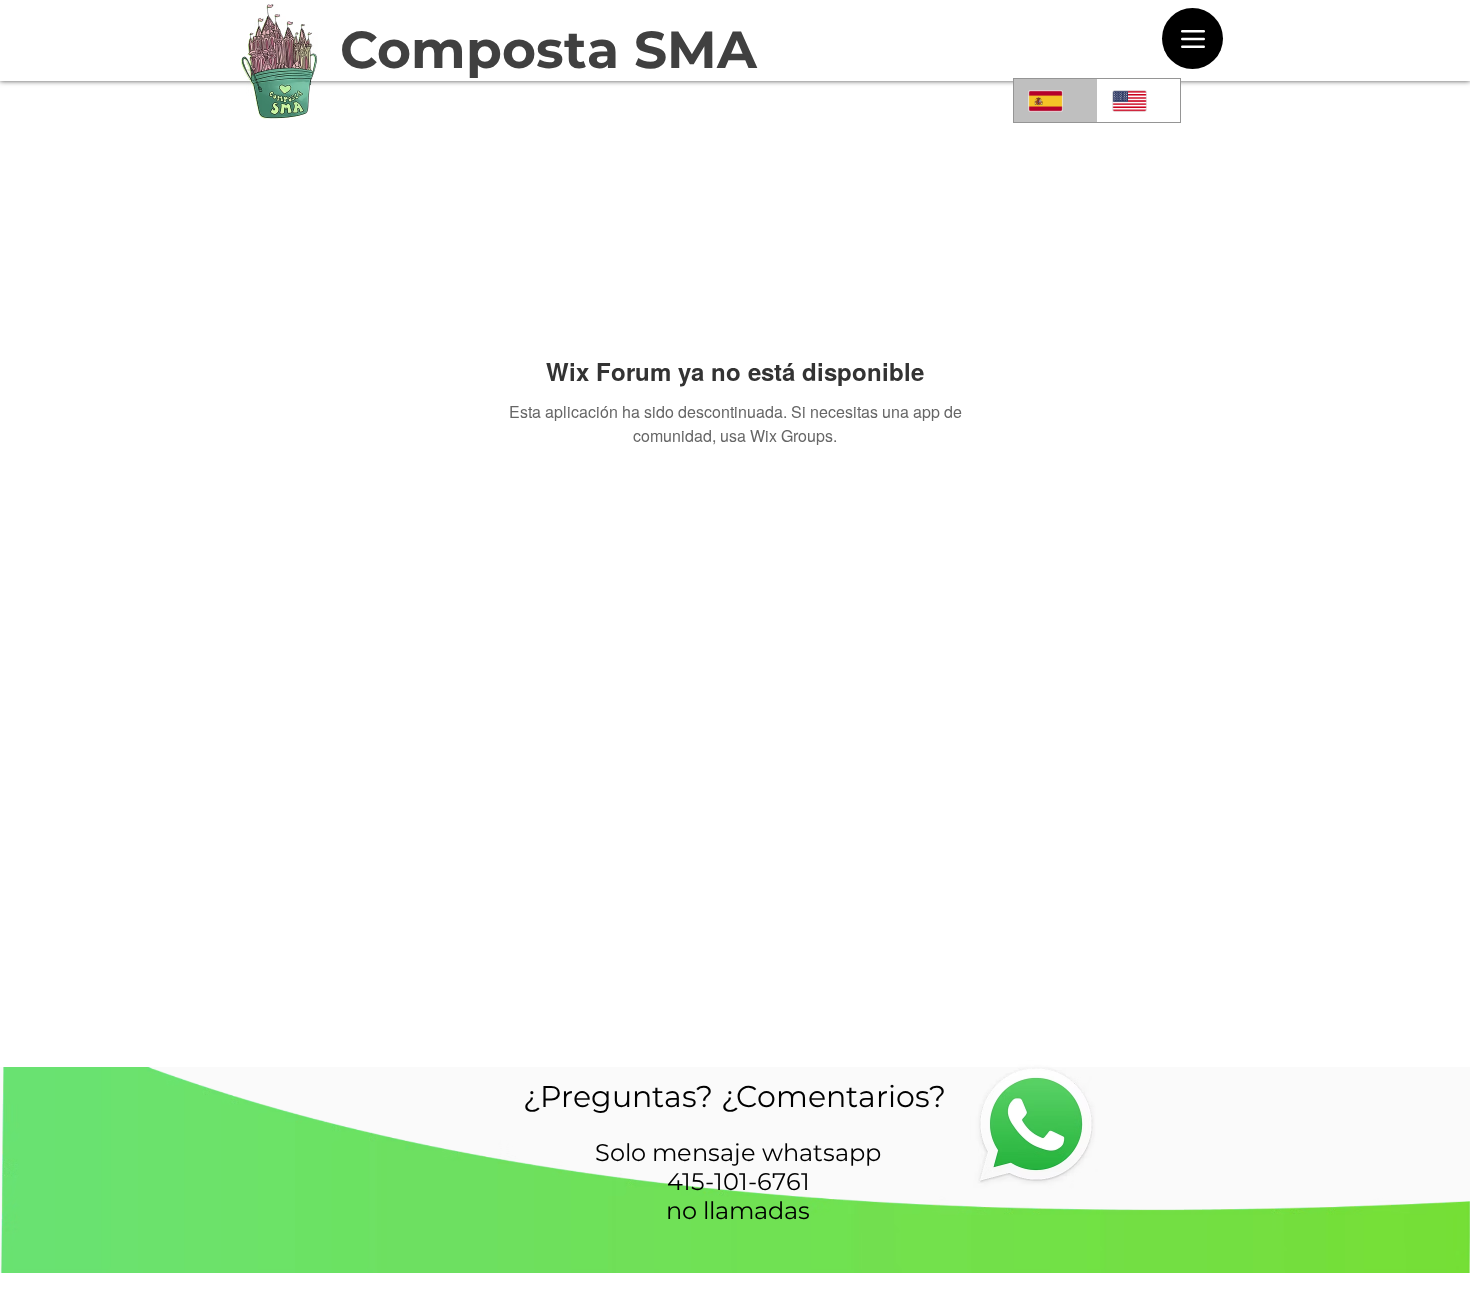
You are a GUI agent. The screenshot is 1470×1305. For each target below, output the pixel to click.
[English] (1139, 100)
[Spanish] (1055, 100)
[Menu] (1192, 38)
